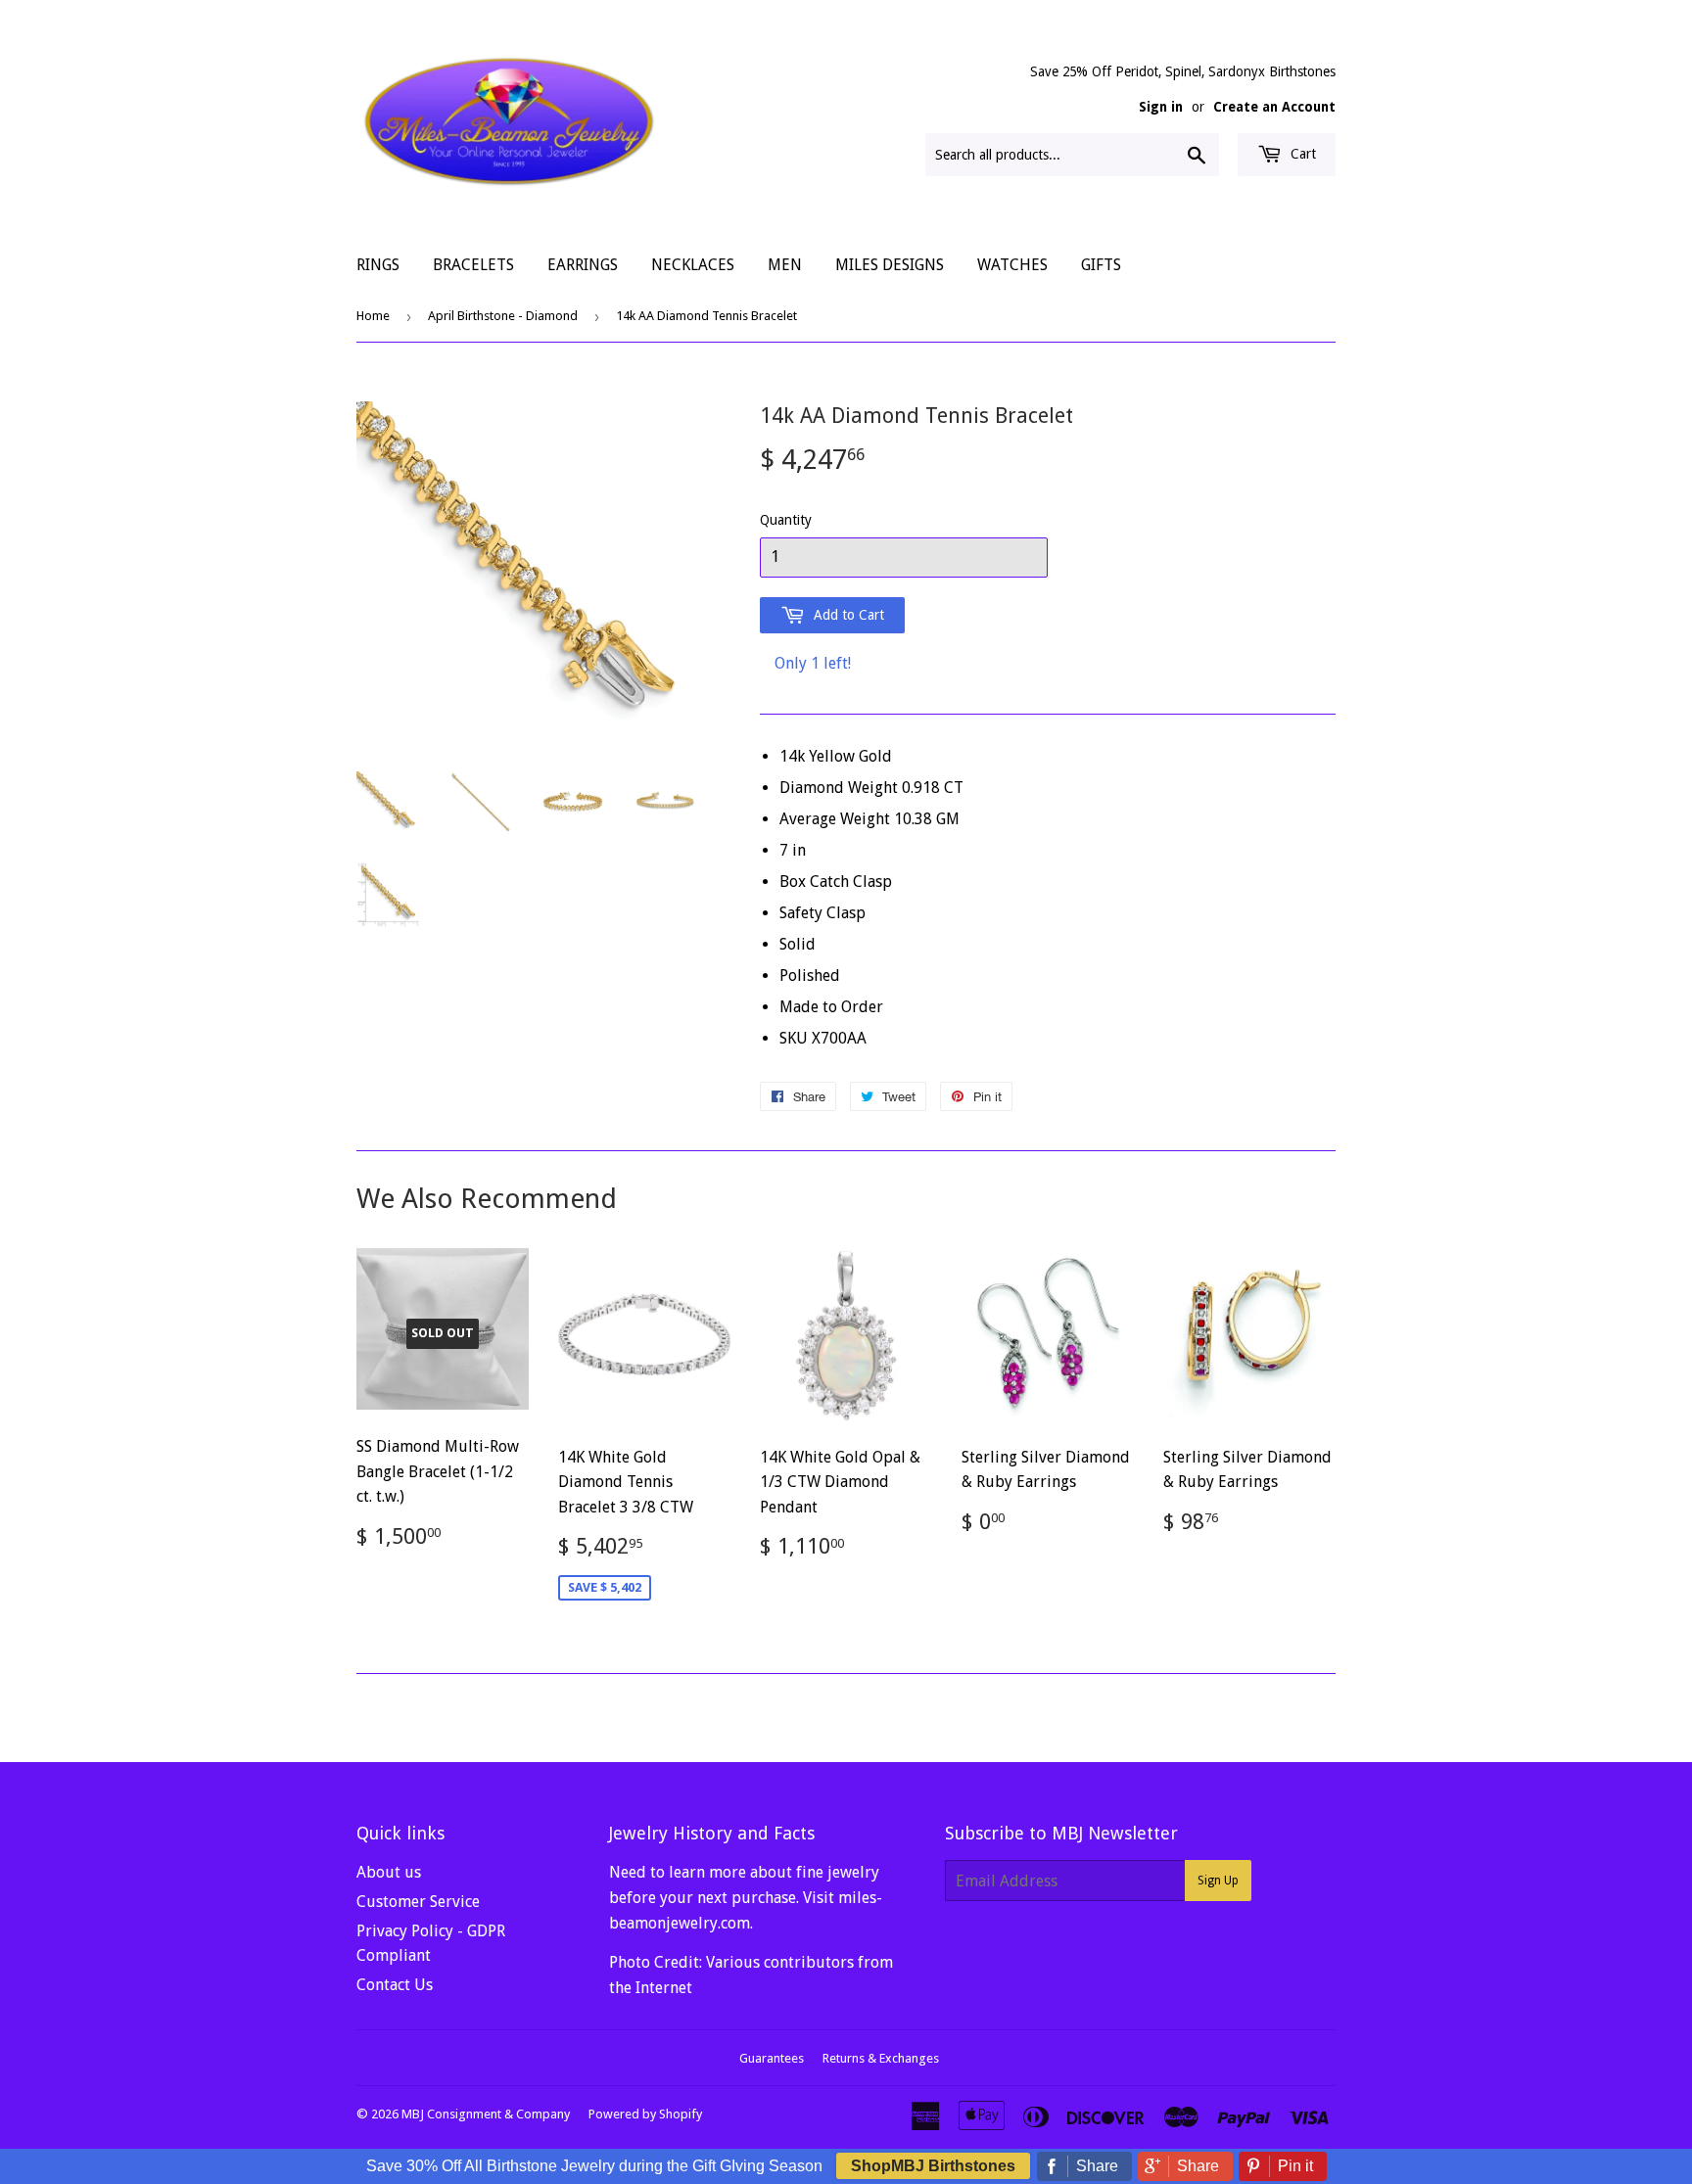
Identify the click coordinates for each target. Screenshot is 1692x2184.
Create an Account (1274, 107)
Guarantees (772, 2058)
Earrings (583, 265)
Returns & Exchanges (881, 2058)
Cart (1301, 154)
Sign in (1161, 107)
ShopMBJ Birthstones (933, 2166)
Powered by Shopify (645, 2114)
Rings (378, 265)
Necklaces (693, 265)
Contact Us (395, 1985)
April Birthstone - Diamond (503, 316)
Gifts (1101, 265)
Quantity (786, 520)
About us (389, 1872)
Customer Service (418, 1902)
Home (373, 316)
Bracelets (473, 265)
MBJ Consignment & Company (486, 2114)
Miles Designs (890, 265)
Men (785, 265)
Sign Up (1218, 1881)
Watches (1012, 265)
